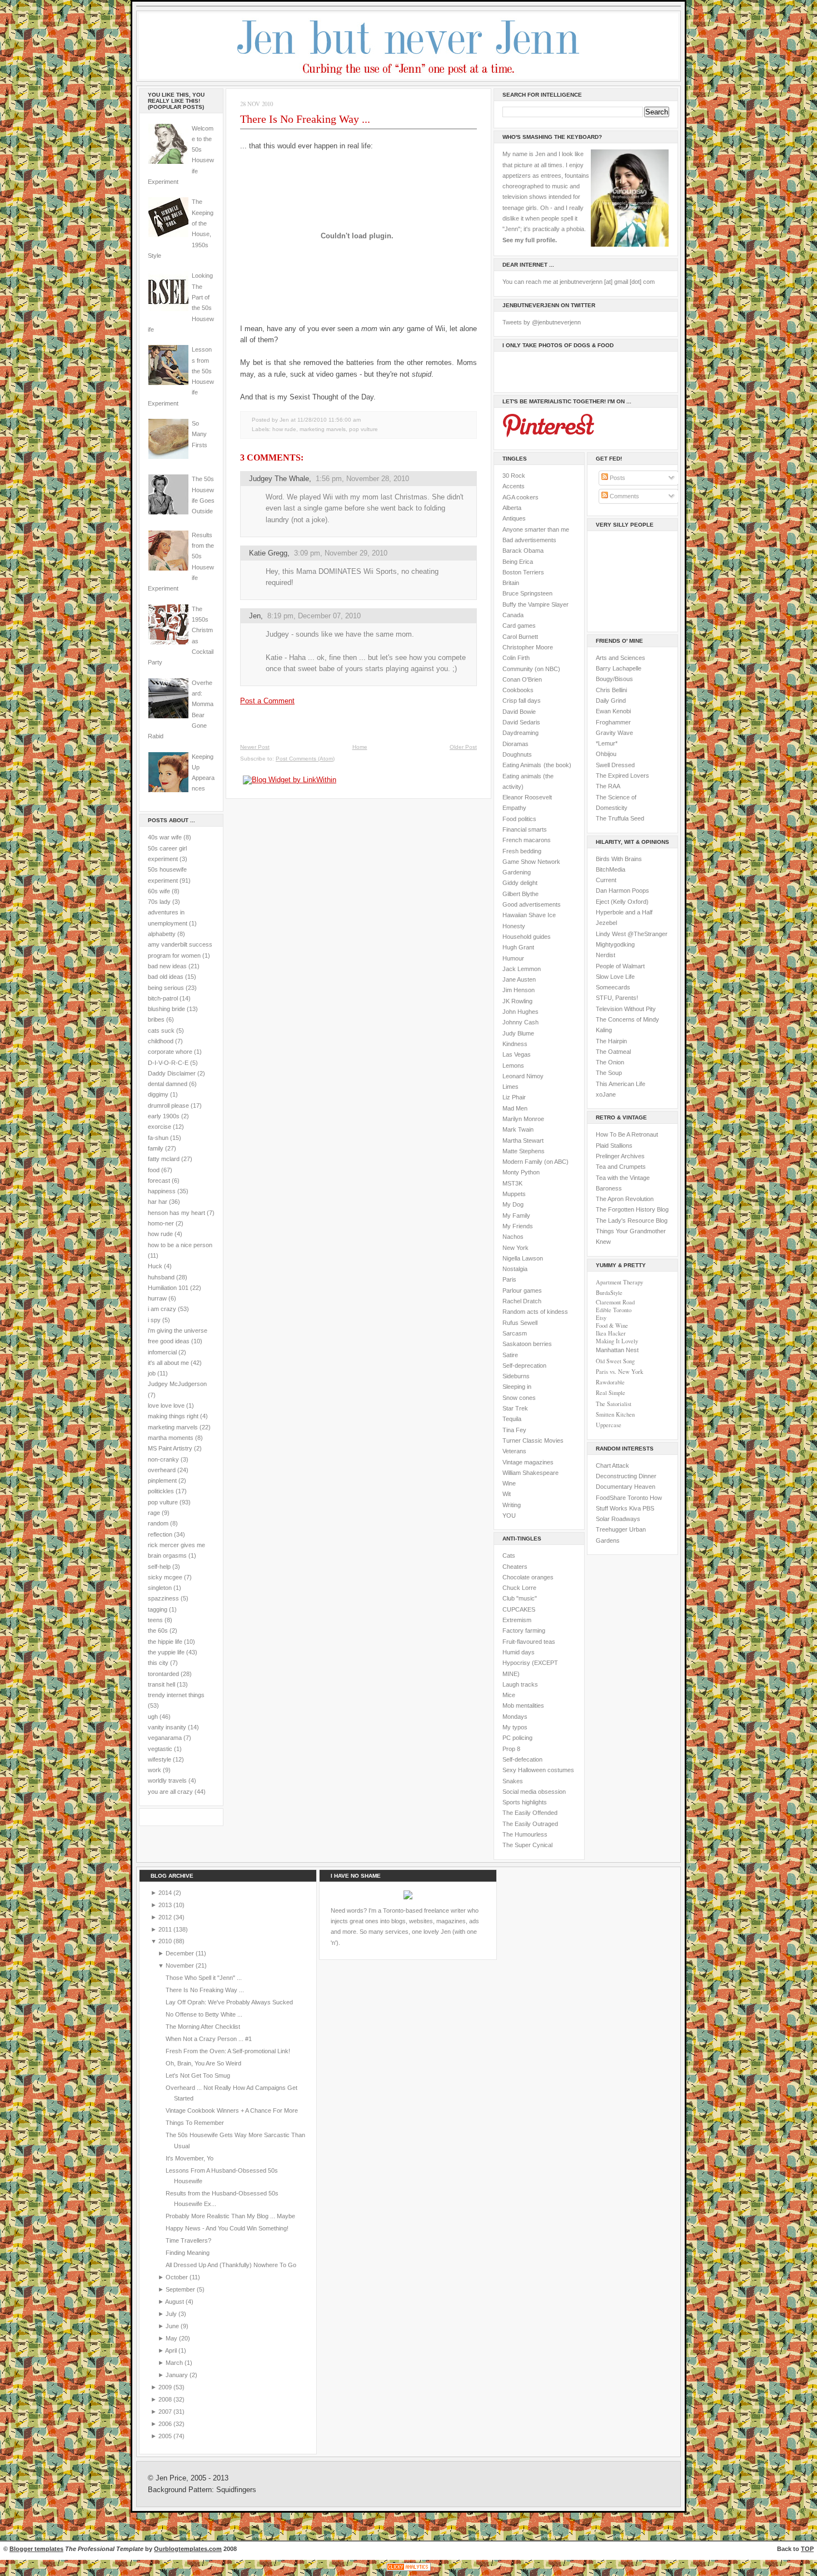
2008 (166, 2399)
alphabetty (162, 934)
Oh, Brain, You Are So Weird (203, 2063)
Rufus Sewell (520, 1323)
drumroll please (168, 1106)
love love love (166, 1405)
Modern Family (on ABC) (535, 1162)
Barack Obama (523, 551)
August (175, 2302)
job (152, 1373)
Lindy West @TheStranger (632, 934)
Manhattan (617, 1350)
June (173, 2326)
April (172, 2350)
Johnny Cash (520, 1022)
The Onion (610, 1062)
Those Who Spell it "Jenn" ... (204, 1978)
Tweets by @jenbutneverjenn (542, 322)
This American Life (621, 1084)
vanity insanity (167, 1727)
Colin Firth (516, 658)
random (158, 1523)
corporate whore (170, 1052)
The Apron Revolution (625, 1199)
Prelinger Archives (620, 1156)
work (155, 1770)
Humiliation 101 (168, 1288)
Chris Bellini (611, 690)
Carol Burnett (520, 637)
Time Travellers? (188, 2240)
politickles (161, 1491)
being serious (166, 988)
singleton (160, 1588)
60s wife (159, 891)
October (178, 2277)
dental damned (168, 1084)
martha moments (171, 1438)
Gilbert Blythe (520, 894)
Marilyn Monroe (523, 1119)
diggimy (158, 1094)
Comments (624, 496)
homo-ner (161, 1223)
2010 (166, 1941)
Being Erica (518, 562)
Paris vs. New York (619, 1372)
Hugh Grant (518, 947)
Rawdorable (610, 1382)
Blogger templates (36, 2549)
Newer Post (255, 747)
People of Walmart (620, 966)
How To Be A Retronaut (627, 1134)
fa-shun (158, 1138)
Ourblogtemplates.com (188, 2549)
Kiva (635, 1508)
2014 (166, 1893)
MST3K (512, 1183)
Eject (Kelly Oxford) (622, 902)
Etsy (601, 1318)
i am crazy (162, 1309)
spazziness (163, 1598)
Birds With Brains (619, 859)
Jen (255, 616)
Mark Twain (518, 1129)
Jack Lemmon (522, 969)
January (178, 2375)
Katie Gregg (268, 553)
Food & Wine (612, 1325)
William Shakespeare (530, 1473)
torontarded (163, 1674)
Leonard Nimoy (523, 1076)
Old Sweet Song (615, 1361)
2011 (166, 1929)
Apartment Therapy (619, 1282)
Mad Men (515, 1108)
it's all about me (168, 1363)
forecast (159, 1181)
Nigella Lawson (523, 1258)
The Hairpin (611, 1041)
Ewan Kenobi (613, 711)
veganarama (165, 1738)
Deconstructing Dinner (626, 1476)
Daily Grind (611, 701)
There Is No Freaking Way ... (305, 119)
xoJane (606, 1094)
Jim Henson (519, 990)
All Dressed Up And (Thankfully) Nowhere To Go (231, 2265)
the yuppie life (166, 1652)
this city (158, 1663)
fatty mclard (164, 1159)
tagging (158, 1609)
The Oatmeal (613, 1052)
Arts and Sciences (621, 658)
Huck (155, 1266)
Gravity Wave (614, 733)
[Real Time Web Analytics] (409, 2571)
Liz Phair (514, 1097)
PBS (648, 1508)
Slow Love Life (615, 977)
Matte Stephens (524, 1151)
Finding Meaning (188, 2253)
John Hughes (520, 1012)
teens (155, 1620)
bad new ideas (167, 966)
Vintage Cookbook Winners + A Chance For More (232, 2110)
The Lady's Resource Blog (632, 1221)
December (181, 1953)
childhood (161, 1041)
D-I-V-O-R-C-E (168, 1063)
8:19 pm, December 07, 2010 (314, 616)
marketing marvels (173, 1427)
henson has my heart (176, 1213)
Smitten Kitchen (615, 1414)
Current (606, 880)
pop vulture (163, 1502)
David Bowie (519, 712)
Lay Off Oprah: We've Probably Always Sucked (229, 2002)
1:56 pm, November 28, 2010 (362, 479)
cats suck (161, 1031)
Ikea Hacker (611, 1333)
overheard (162, 1470)
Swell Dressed (615, 765)
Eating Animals (522, 765)
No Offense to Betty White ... (204, 2014)
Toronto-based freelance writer (424, 1910)
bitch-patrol (163, 998)
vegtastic (160, 1749)
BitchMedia (611, 869)
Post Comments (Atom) (305, 759)
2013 (166, 1905)
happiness (162, 1191)
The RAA (608, 786)
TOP (807, 2549)
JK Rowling (517, 1001)
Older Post (463, 747)
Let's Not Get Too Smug (198, 2075)
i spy (154, 1320)
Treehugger (612, 1529)
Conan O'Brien (522, 679)
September (181, 2289)
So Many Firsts (200, 434)
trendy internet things (176, 1695)
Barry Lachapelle (619, 668)
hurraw (157, 1298)
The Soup (609, 1073)
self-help (159, 1567)
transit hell (161, 1684)
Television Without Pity (626, 1009)
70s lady (159, 902)
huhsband (161, 1277)
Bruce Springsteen (527, 593)
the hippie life (165, 1642)
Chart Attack (612, 1465)
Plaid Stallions (614, 1146)
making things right (173, 1416)
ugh (153, 1717)
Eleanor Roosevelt (527, 797)
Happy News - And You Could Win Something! (227, 2228)
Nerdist (606, 955)
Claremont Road (615, 1302)
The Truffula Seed (620, 818)
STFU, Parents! (617, 998)
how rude (160, 1234)
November (181, 1965)
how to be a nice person (180, 1245)
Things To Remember (195, 2123)
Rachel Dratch (522, 1301)
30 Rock (514, 476)
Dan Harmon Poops (622, 891)
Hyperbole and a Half (624, 912)
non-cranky (163, 1459)
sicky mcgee (165, 1577)
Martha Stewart (523, 1141)
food (154, 1170)
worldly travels (167, 1780)
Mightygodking (615, 944)
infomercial (162, 1352)
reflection (160, 1534)
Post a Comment (267, 701)
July (172, 2314)
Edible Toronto (614, 1310)
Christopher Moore (528, 647)
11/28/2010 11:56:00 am (329, 420)
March (175, 2363)
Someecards (613, 987)
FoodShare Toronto (622, 1498)
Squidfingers (236, 2490)
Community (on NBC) (531, 669)
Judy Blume (518, 1033)
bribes (156, 1019)
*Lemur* (607, 743)
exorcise (160, 1127)
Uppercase (609, 1425)
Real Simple (611, 1393)
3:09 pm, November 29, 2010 (341, 553)
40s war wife (165, 837)
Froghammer (613, 722)
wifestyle (160, 1759)
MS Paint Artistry (170, 1448)
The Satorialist (614, 1404)
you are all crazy (170, 1792)
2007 (166, 2412)
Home (360, 747)
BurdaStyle (609, 1293)
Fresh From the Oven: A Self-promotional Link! (228, 2051)
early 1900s (164, 1116)
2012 (166, 1917)
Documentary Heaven (626, 1487)
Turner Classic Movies (533, 1440)
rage (154, 1513)
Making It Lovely (617, 1341)
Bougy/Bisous (614, 679)
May (172, 2338)
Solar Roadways (618, 1519)
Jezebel (606, 923)
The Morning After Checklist (203, 2027)
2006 (166, 2424)
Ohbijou (606, 754)
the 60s (158, 1630)
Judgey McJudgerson (177, 1384)
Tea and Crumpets (621, 1167)
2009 (166, 2387)
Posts (617, 478)
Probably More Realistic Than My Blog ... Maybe (230, 2216)
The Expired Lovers (622, 776)
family (156, 1148)
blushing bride (166, 1009)
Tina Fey (514, 1430)
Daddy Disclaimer (172, 1073)
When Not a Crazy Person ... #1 (209, 2039)
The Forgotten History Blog (632, 1209)
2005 (166, 2436)
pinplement (162, 1480)
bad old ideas (166, 977)
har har (158, 1202)
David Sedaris (521, 722)
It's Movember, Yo (190, 2158)
